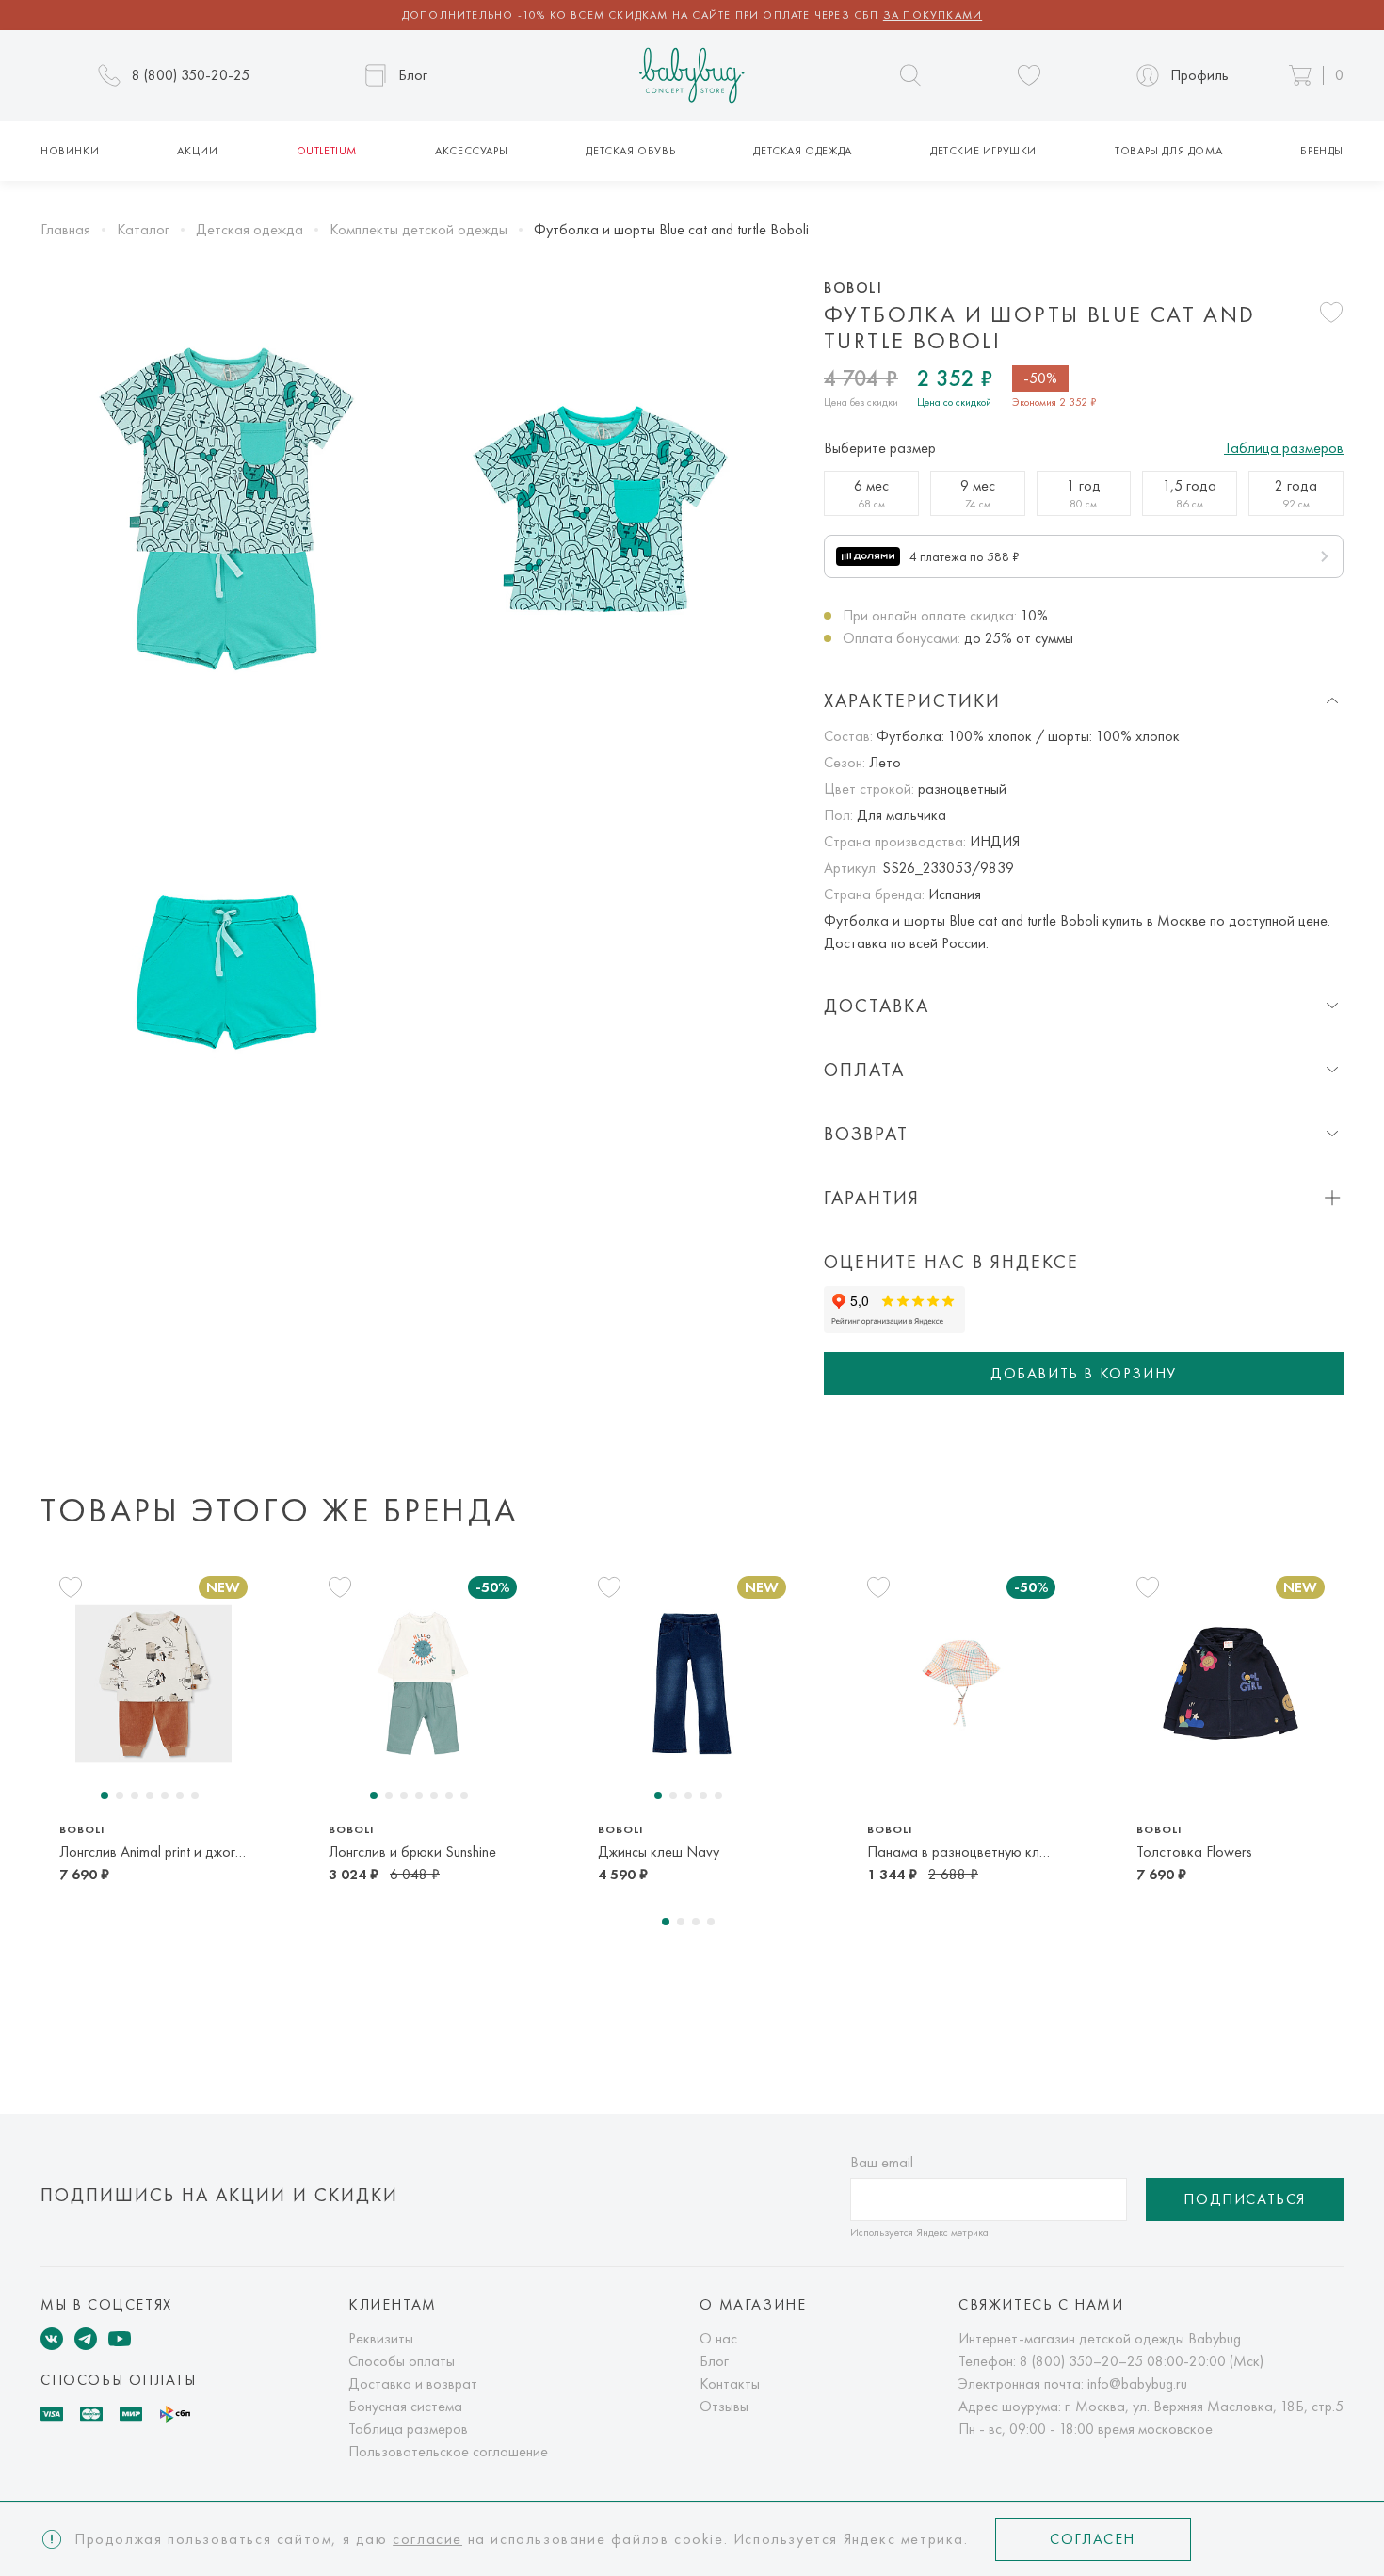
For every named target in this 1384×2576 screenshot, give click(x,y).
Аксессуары (471, 151)
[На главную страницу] (692, 76)
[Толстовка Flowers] (1231, 1683)
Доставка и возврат (413, 2383)
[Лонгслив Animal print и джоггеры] (153, 1683)
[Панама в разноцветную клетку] (961, 1683)
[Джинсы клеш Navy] (692, 1683)
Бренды (1322, 151)
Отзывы (724, 2406)
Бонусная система (405, 2406)
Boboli (853, 288)
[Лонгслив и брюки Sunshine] (423, 1683)
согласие (427, 2539)
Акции (197, 151)
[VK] (52, 2339)
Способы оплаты (402, 2361)
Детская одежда (802, 151)
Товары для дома (1168, 151)
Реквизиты (381, 2338)
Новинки (70, 151)
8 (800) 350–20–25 (1081, 2361)
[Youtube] (120, 2339)
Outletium (327, 151)
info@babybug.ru (1137, 2383)
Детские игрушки (983, 151)
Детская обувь (630, 151)
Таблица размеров (1284, 448)
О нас (718, 2338)
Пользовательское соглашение (448, 2451)
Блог (714, 2361)
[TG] (86, 2339)
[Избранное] (1029, 75)
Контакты (730, 2383)
